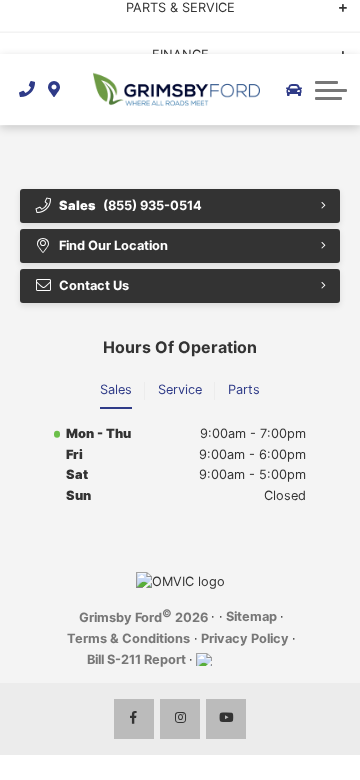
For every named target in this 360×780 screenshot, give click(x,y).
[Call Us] (27, 89)
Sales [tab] (116, 389)
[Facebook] (134, 719)
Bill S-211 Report (136, 659)
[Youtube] (226, 719)
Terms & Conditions (128, 638)
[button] (331, 90)
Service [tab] (180, 389)
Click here (44, 36)
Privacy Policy (245, 638)
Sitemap (251, 616)
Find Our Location (113, 245)
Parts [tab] (244, 389)
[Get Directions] (54, 89)
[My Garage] (294, 90)
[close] (331, 15)
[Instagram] (180, 719)
